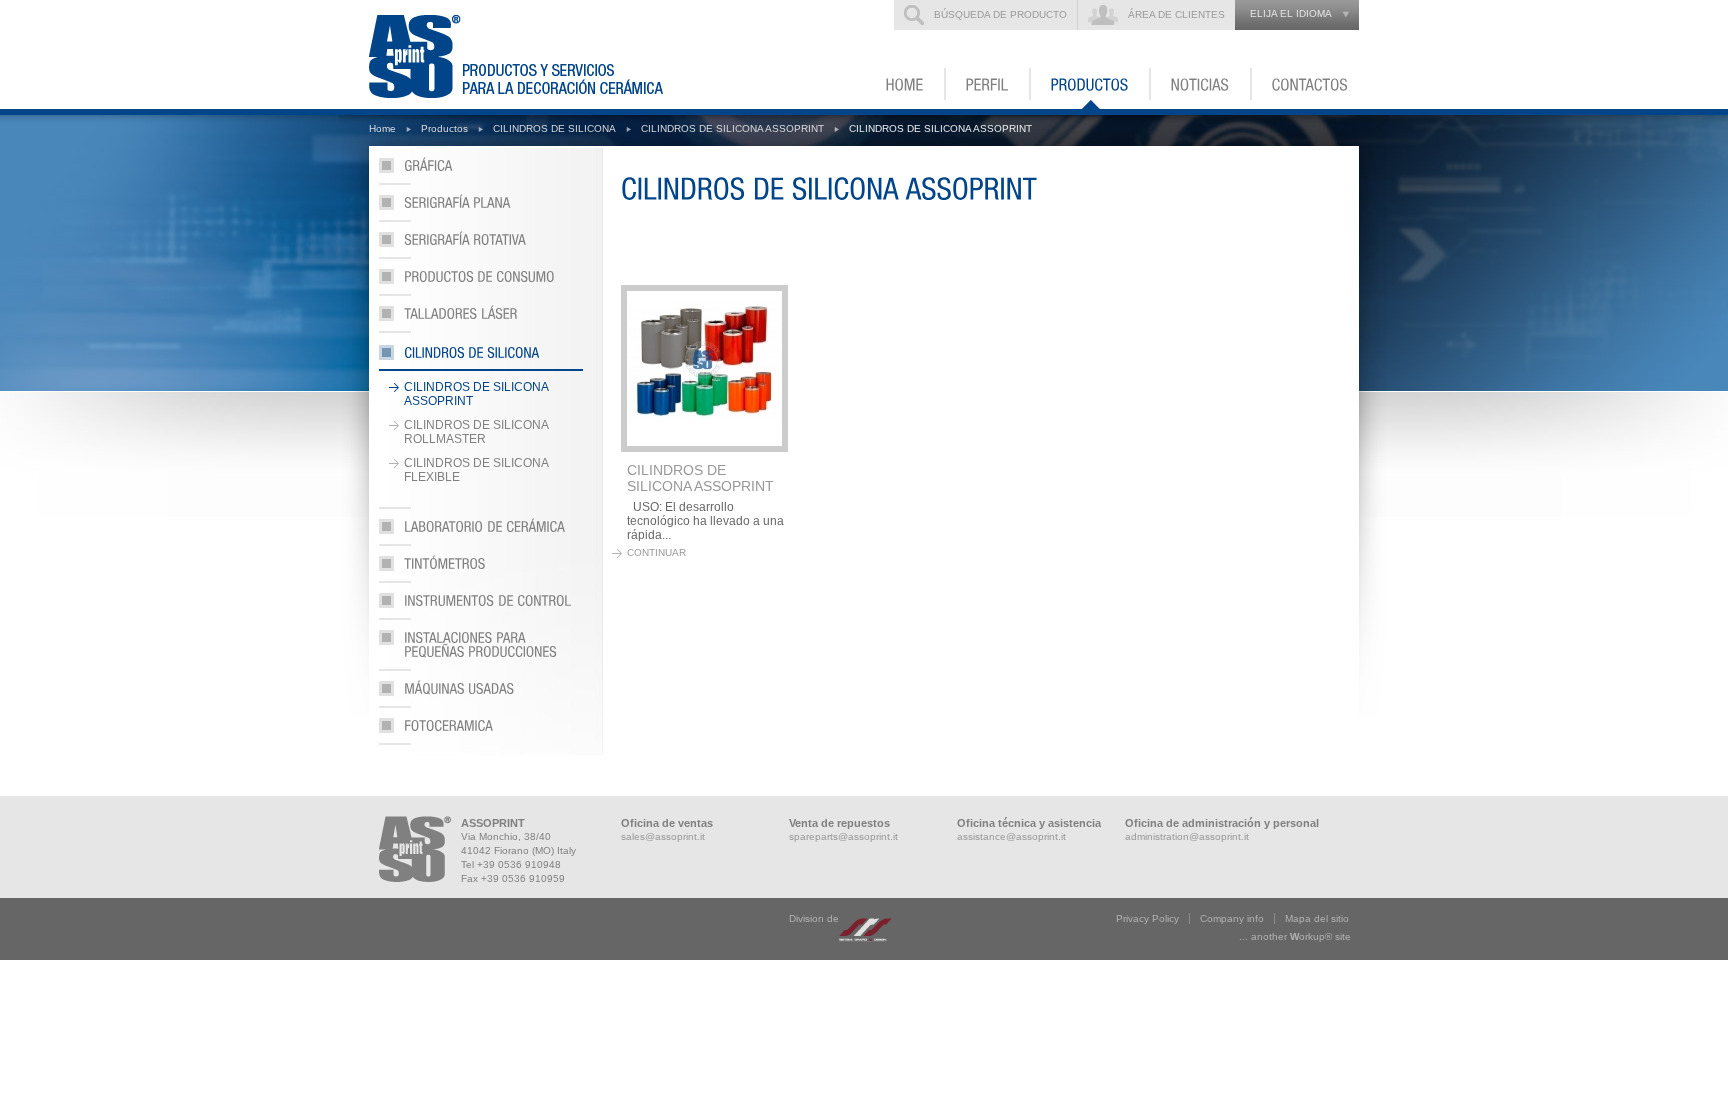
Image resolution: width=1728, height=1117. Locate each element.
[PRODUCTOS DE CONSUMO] (481, 282)
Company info (1232, 918)
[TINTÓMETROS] (481, 569)
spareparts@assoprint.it (843, 836)
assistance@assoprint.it (1011, 836)
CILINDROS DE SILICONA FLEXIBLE (476, 470)
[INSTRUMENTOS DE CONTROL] (481, 606)
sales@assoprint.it (663, 836)
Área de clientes (1176, 14)
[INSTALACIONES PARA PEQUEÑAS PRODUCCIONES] (481, 650)
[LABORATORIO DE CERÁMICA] (481, 532)
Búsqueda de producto (1000, 14)
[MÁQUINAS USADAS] (481, 694)
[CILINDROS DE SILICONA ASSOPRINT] (704, 368)
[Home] (906, 84)
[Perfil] (988, 84)
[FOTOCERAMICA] (481, 731)
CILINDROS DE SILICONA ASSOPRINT (732, 128)
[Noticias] (1201, 84)
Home (382, 128)
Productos (444, 128)
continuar (656, 552)
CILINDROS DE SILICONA (554, 128)
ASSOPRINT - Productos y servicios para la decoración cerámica (528, 54)
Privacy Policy (1147, 918)
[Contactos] (1305, 84)
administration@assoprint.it (1187, 836)
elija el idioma (1291, 13)
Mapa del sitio (1317, 918)
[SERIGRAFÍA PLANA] (481, 208)
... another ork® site (1295, 936)
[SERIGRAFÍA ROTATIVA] (481, 245)
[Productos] (1091, 84)
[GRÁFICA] (481, 171)
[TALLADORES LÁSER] (481, 319)
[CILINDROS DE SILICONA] (481, 357)
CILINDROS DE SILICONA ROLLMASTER (476, 432)
